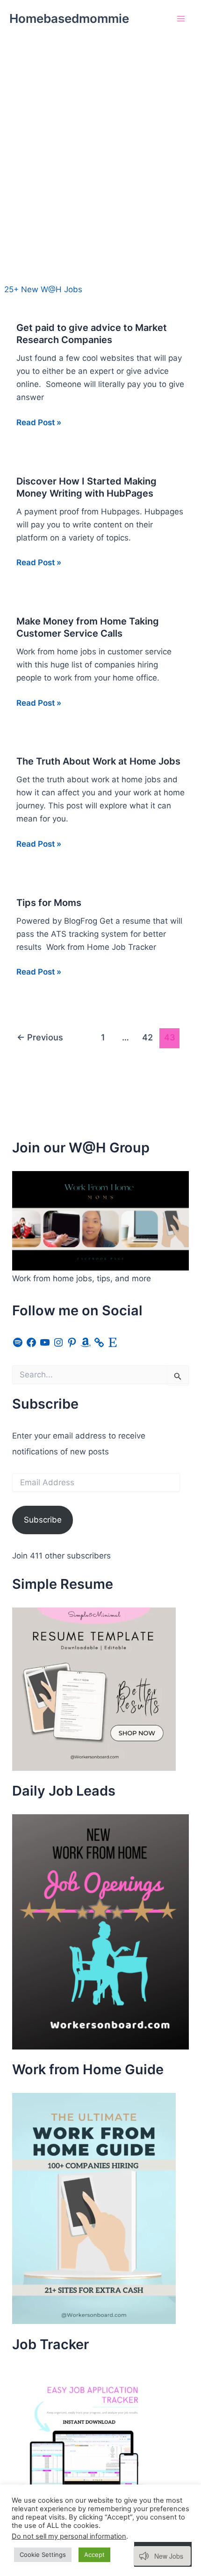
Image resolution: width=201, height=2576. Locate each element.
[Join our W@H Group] (100, 1220)
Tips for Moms (49, 903)
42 (147, 1037)
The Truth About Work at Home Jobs (98, 761)
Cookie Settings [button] (43, 2555)
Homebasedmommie (69, 18)
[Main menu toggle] (181, 19)
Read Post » (39, 423)
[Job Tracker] (82, 2437)
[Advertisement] (100, 142)
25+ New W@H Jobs (43, 289)
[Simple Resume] (94, 1689)
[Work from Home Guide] (94, 2208)
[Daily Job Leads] (100, 1931)
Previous (40, 1037)
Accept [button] (94, 2555)
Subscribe (43, 1520)
